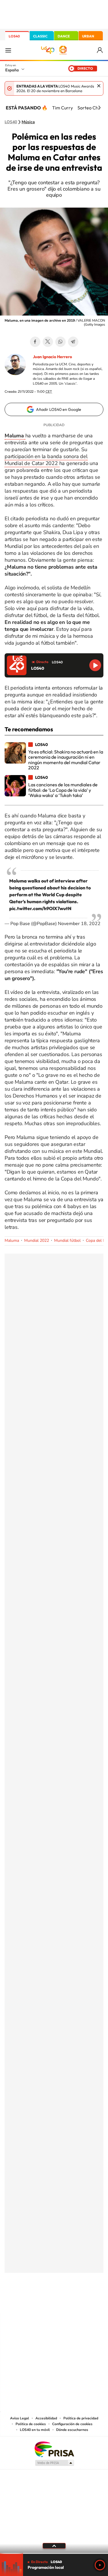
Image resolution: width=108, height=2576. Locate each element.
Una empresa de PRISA (54, 2449)
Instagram (20, 2301)
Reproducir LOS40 (95, 665)
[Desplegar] (54, 2546)
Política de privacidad (81, 2418)
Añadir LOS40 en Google (59, 409)
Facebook (35, 342)
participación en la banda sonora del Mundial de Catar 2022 (46, 460)
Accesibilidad (46, 2418)
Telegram (73, 342)
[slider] (54, 2553)
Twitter (48, 342)
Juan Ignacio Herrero (52, 357)
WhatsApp (60, 342)
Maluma (12, 1240)
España (12, 70)
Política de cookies (31, 2424)
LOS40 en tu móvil (35, 2430)
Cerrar (99, 86)
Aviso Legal (20, 2418)
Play (100, 2565)
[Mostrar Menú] (8, 50)
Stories (89, 2301)
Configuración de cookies (72, 2424)
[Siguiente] (99, 108)
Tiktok (31, 2301)
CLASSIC (40, 36)
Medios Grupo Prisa (54, 2463)
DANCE (64, 36)
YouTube (43, 2301)
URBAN (88, 36)
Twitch (77, 2301)
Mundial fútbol (67, 1240)
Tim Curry (62, 108)
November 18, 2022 (79, 924)
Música (28, 122)
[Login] (100, 50)
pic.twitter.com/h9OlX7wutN (40, 908)
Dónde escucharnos (72, 2430)
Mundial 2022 (37, 1240)
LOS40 (14, 36)
